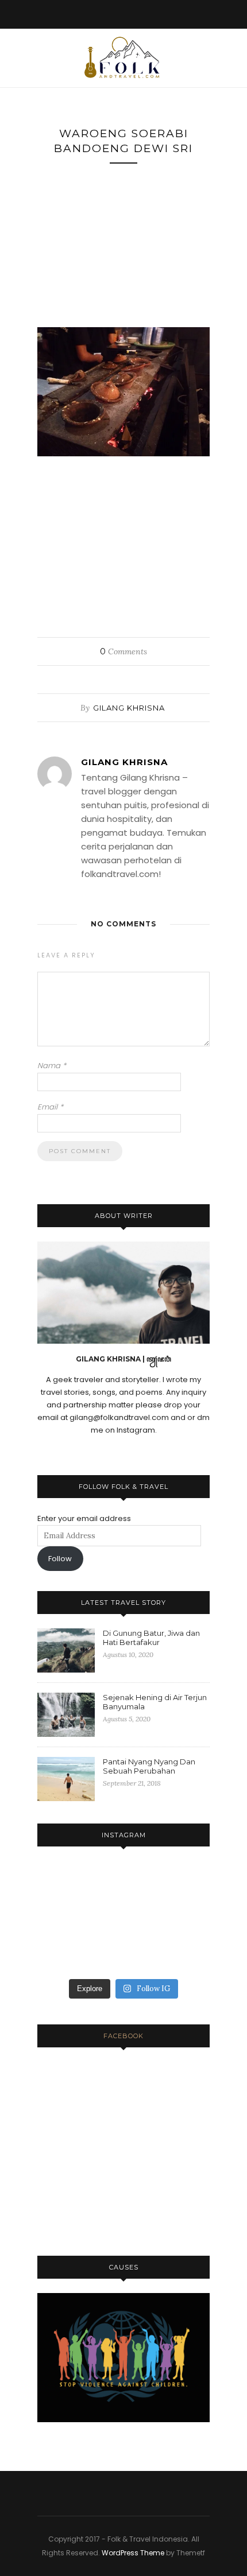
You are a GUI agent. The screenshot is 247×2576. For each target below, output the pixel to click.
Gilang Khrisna (129, 708)
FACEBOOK (123, 2036)
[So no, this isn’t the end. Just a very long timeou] (64, 1883)
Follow (60, 1559)
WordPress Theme (133, 2553)
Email (50, 1107)
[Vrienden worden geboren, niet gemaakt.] (64, 1919)
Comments (123, 651)
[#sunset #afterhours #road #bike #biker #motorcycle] (123, 1954)
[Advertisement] (123, 250)
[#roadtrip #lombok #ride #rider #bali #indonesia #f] (183, 1954)
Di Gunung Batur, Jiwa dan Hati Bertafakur (151, 1638)
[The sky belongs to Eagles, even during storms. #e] (183, 1919)
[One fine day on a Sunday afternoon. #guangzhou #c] (64, 1954)
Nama (52, 1066)
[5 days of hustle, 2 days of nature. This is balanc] (183, 1883)
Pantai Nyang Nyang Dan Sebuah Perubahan (149, 1766)
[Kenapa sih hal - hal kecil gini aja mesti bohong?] (123, 1919)
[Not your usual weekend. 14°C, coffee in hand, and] (123, 1883)
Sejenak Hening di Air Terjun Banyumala (155, 1702)
